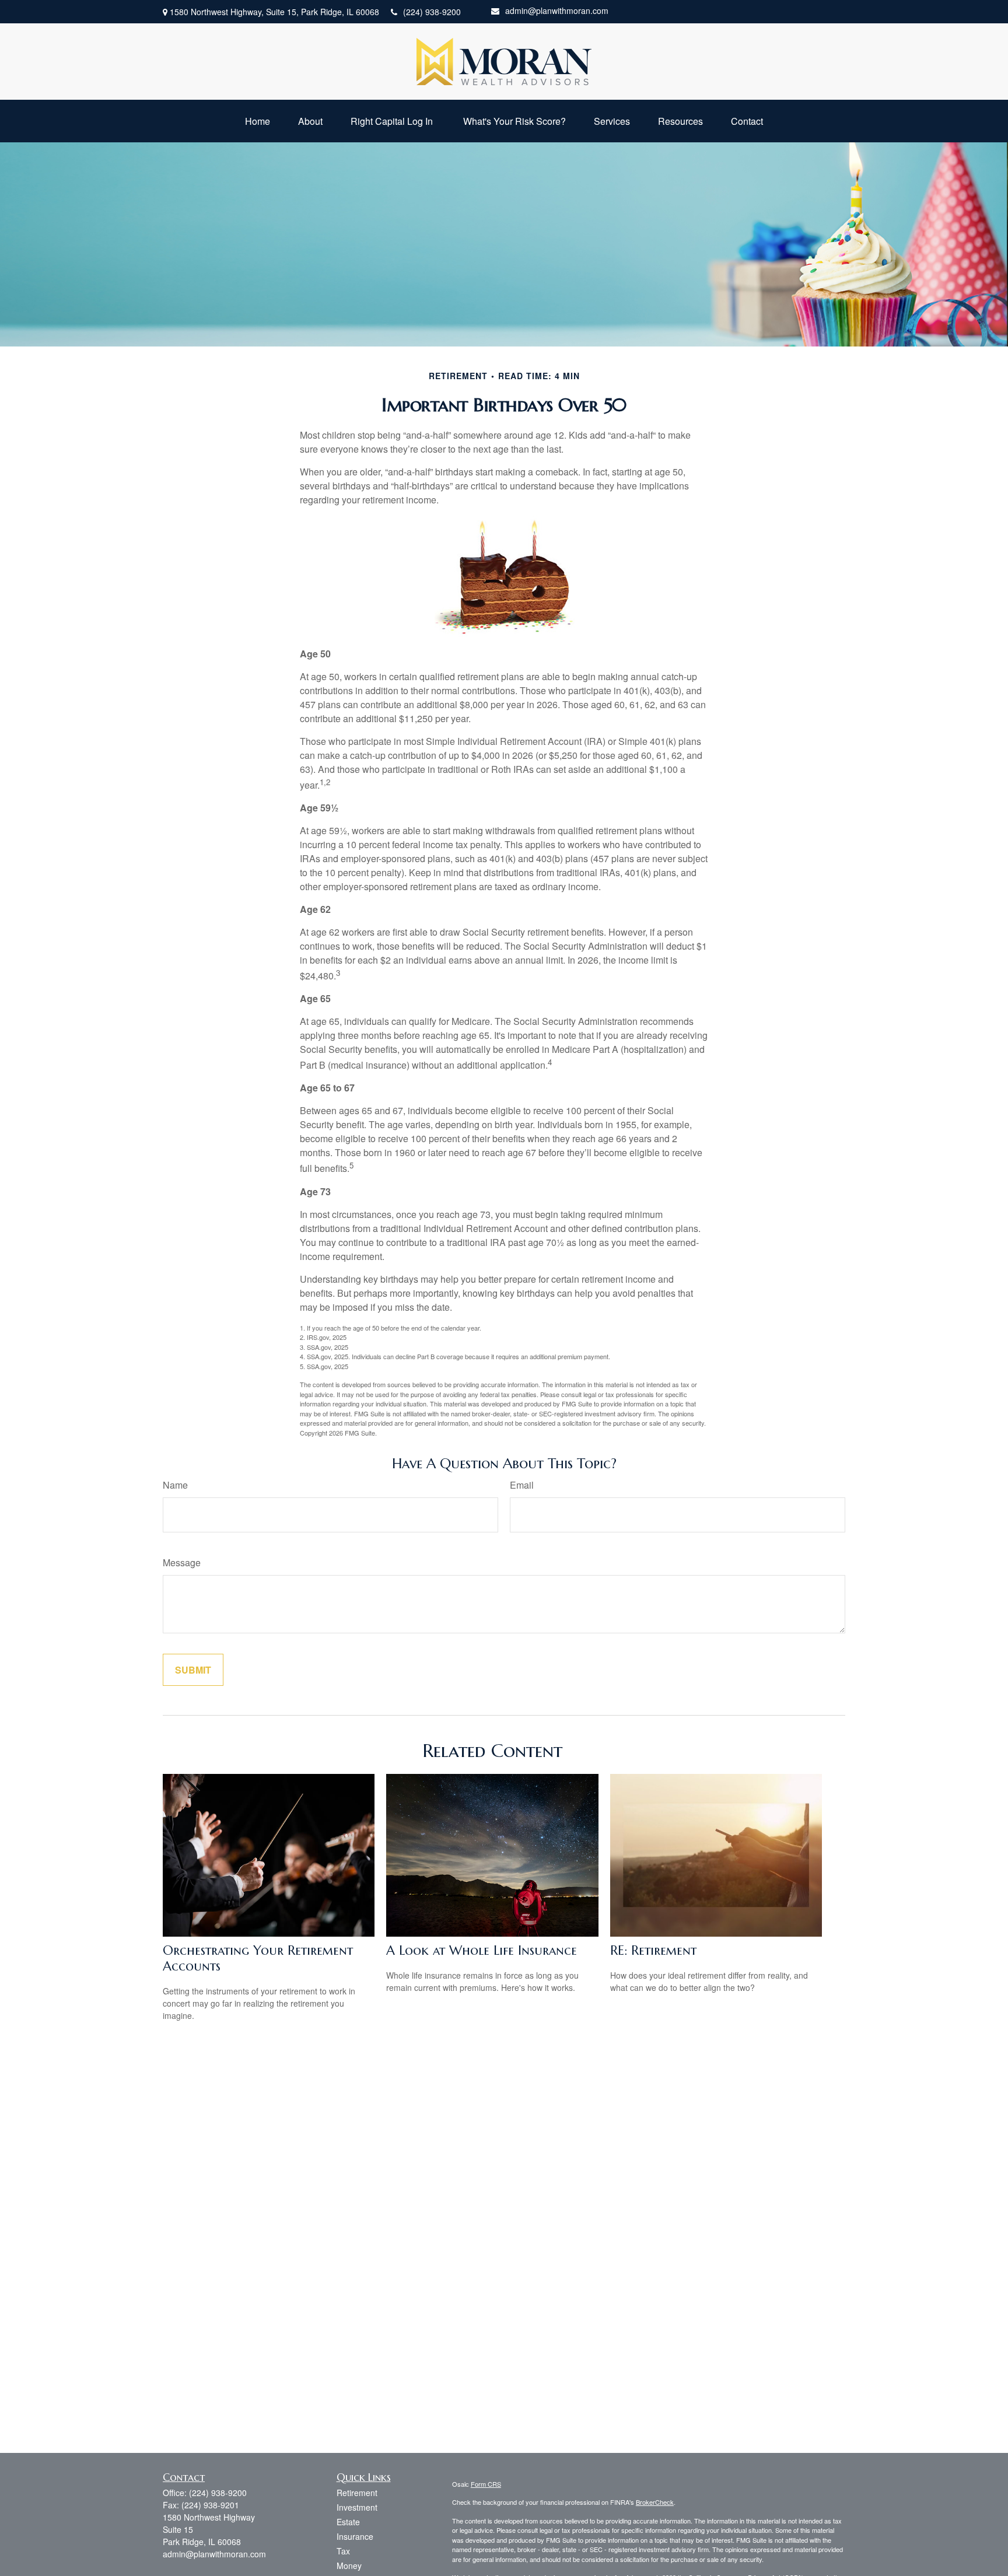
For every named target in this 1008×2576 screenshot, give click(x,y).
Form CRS (486, 2484)
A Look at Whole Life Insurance (482, 1950)
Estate (348, 2522)
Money (349, 2565)
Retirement (357, 2493)
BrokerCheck (655, 2502)
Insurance (355, 2536)
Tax (343, 2551)
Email (522, 1485)
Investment (357, 2507)
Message (182, 1562)
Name (175, 1485)
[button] (258, 121)
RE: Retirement (653, 1950)
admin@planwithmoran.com (557, 10)
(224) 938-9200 (432, 12)
